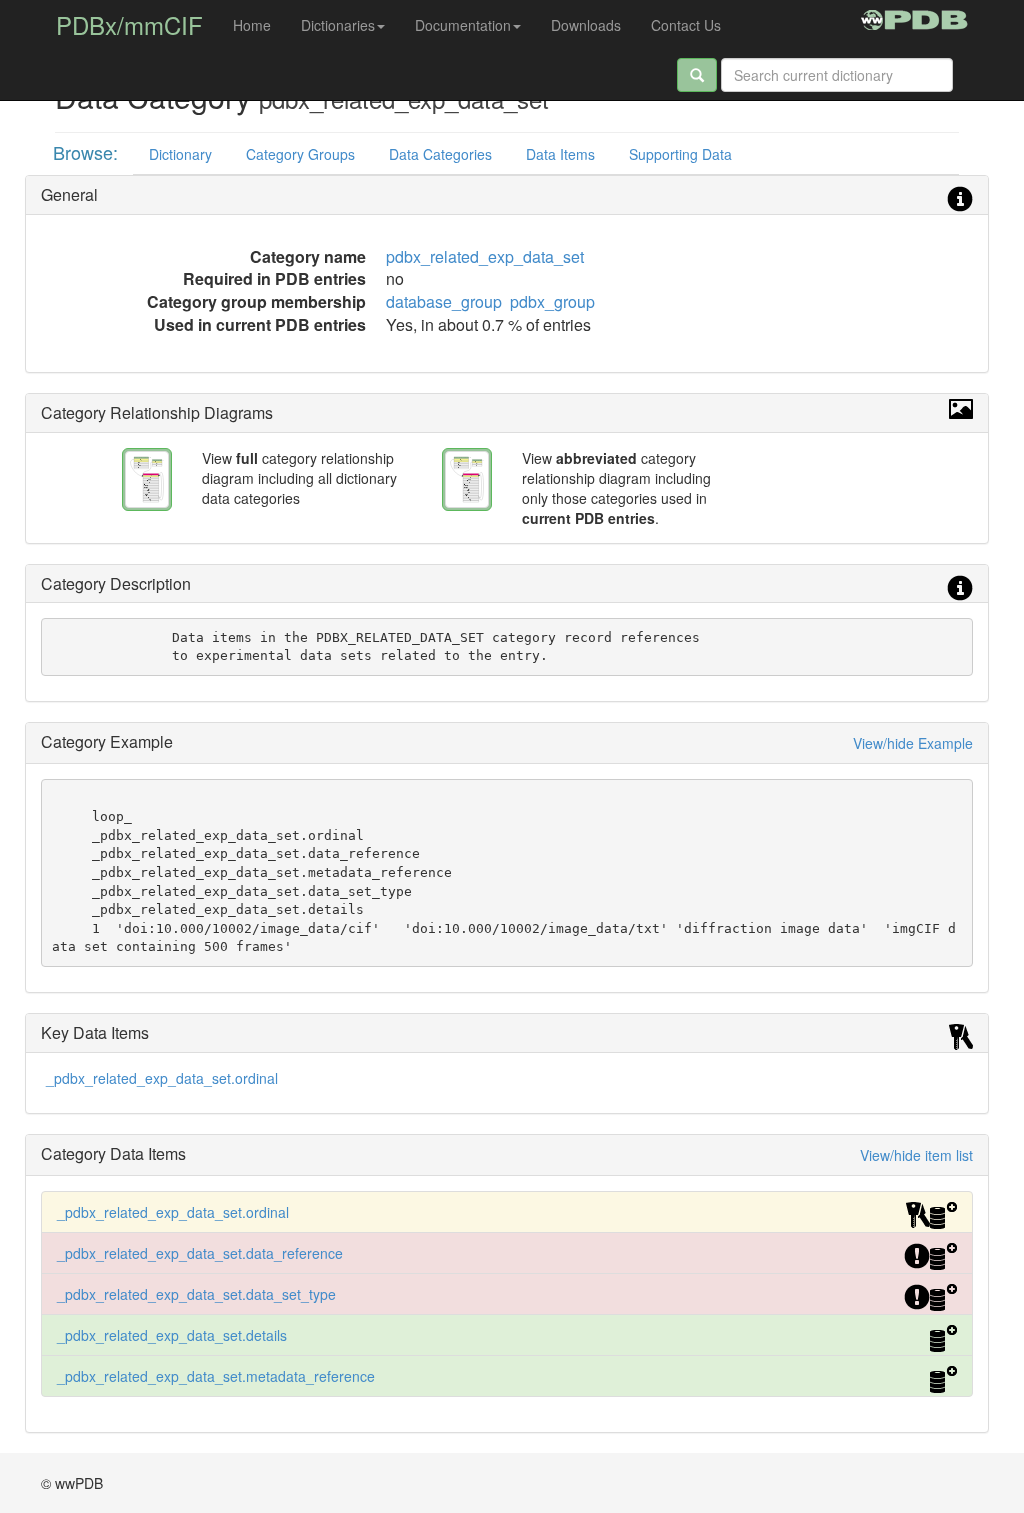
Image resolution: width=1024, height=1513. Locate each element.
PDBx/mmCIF (129, 24)
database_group (444, 301)
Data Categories (440, 154)
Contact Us (686, 25)
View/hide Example (913, 743)
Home (252, 25)
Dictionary (180, 154)
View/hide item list (916, 1155)
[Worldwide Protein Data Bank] (914, 17)
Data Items (560, 154)
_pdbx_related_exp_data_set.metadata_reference (216, 1376)
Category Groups (300, 154)
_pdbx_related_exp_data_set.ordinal (162, 1078)
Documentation (463, 25)
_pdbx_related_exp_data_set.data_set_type (196, 1294)
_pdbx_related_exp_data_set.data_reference (200, 1253)
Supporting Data (680, 154)
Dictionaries (338, 25)
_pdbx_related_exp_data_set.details (172, 1335)
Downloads (586, 25)
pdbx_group (552, 301)
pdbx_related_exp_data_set (485, 256)
